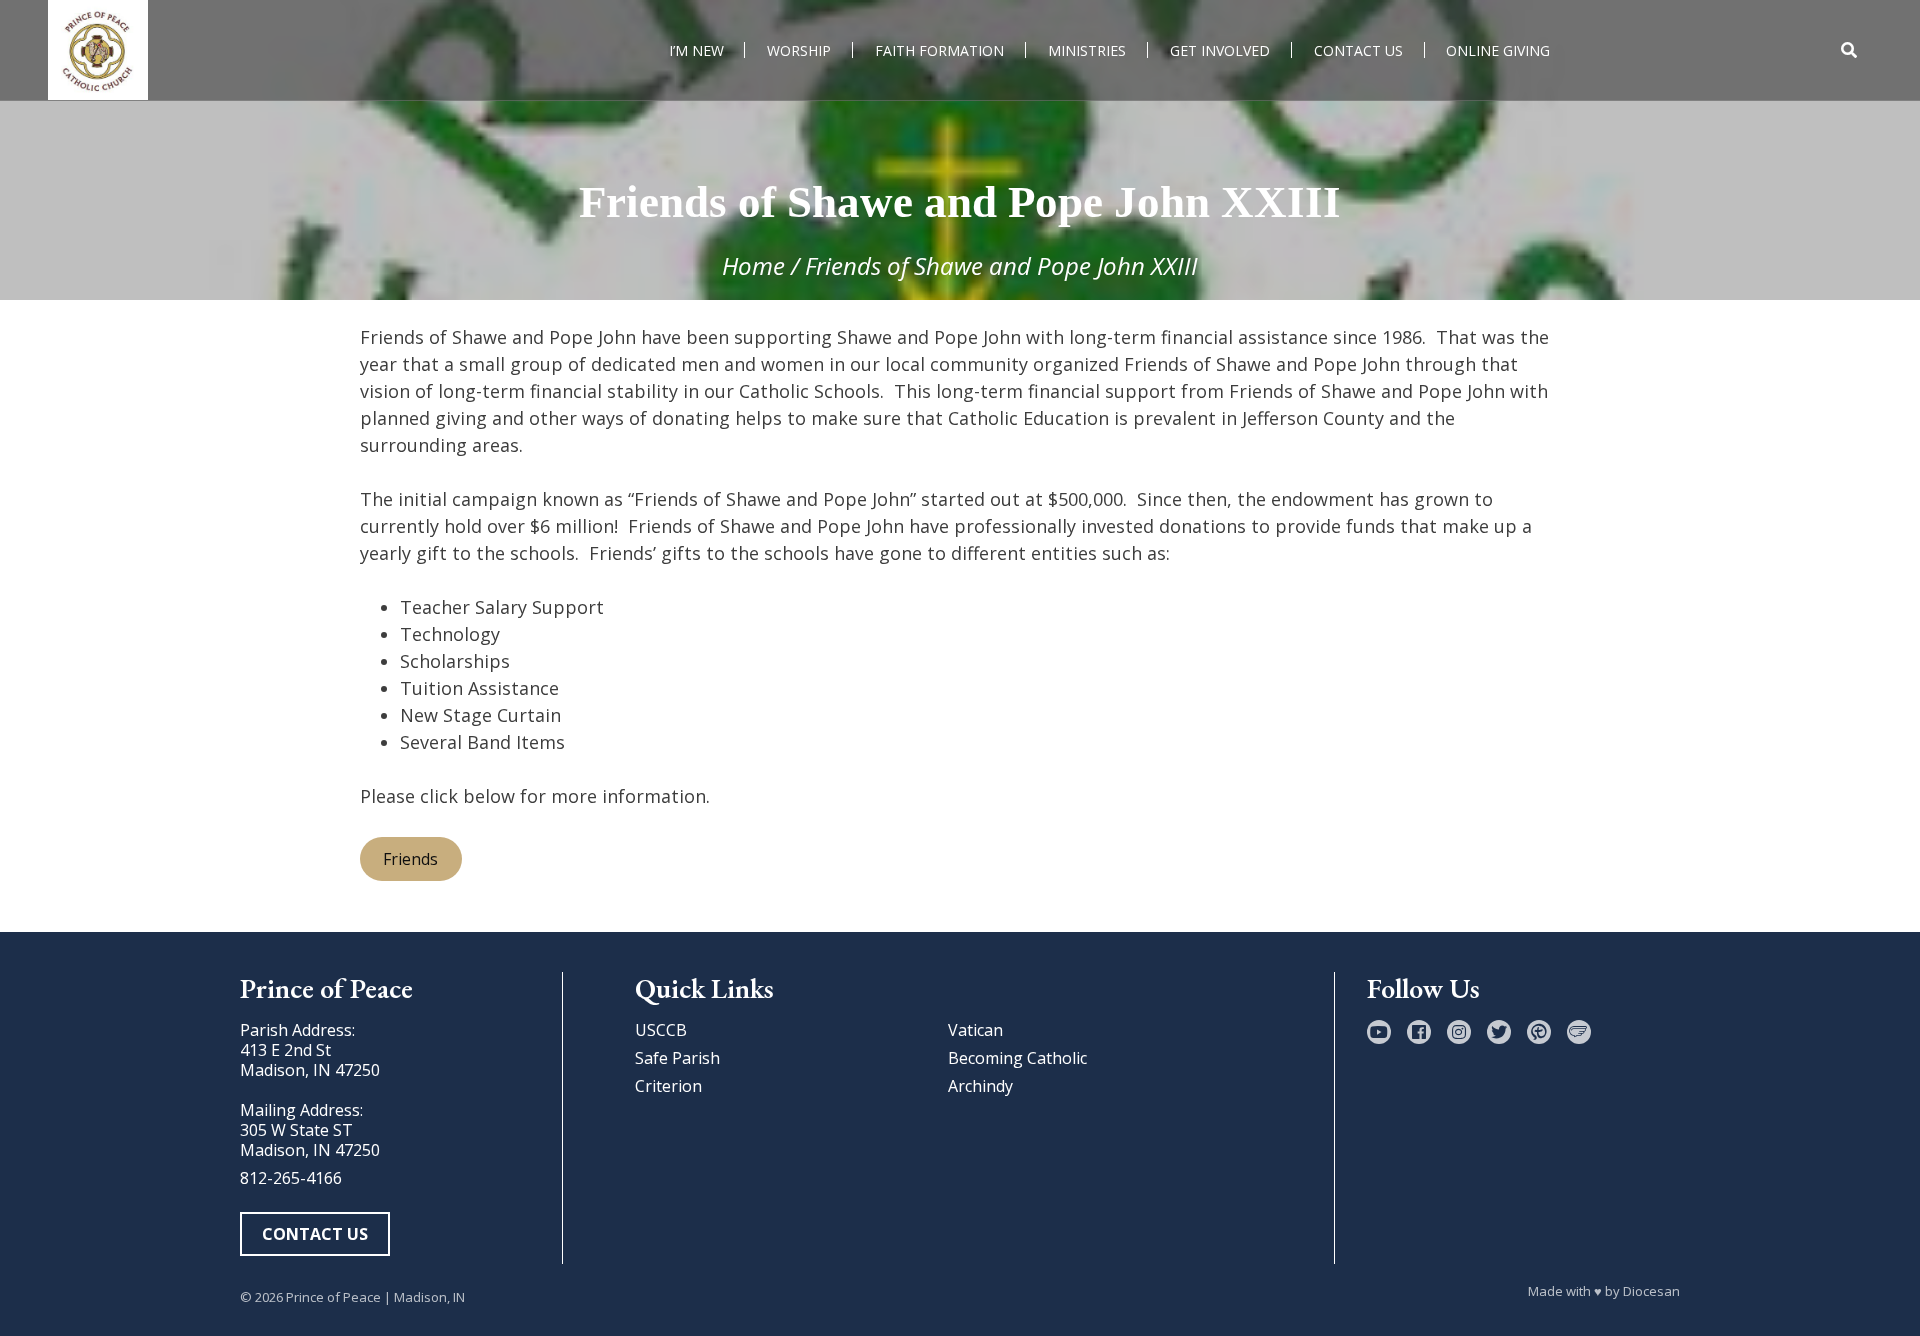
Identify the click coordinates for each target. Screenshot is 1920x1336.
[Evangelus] (1579, 1032)
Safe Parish (677, 1058)
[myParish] (1539, 1032)
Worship (799, 50)
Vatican (975, 1030)
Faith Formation (939, 50)
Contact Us (1358, 50)
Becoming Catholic (1017, 1058)
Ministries (1087, 50)
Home (753, 265)
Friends (410, 859)
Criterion (668, 1086)
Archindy (980, 1086)
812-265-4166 (291, 1178)
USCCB (661, 1030)
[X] (1499, 1032)
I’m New (696, 50)
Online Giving (1498, 50)
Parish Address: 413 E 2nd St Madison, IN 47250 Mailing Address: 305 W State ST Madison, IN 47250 (310, 1090)
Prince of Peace (333, 1297)
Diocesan (1651, 1291)
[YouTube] (1379, 1032)
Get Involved (1220, 50)
